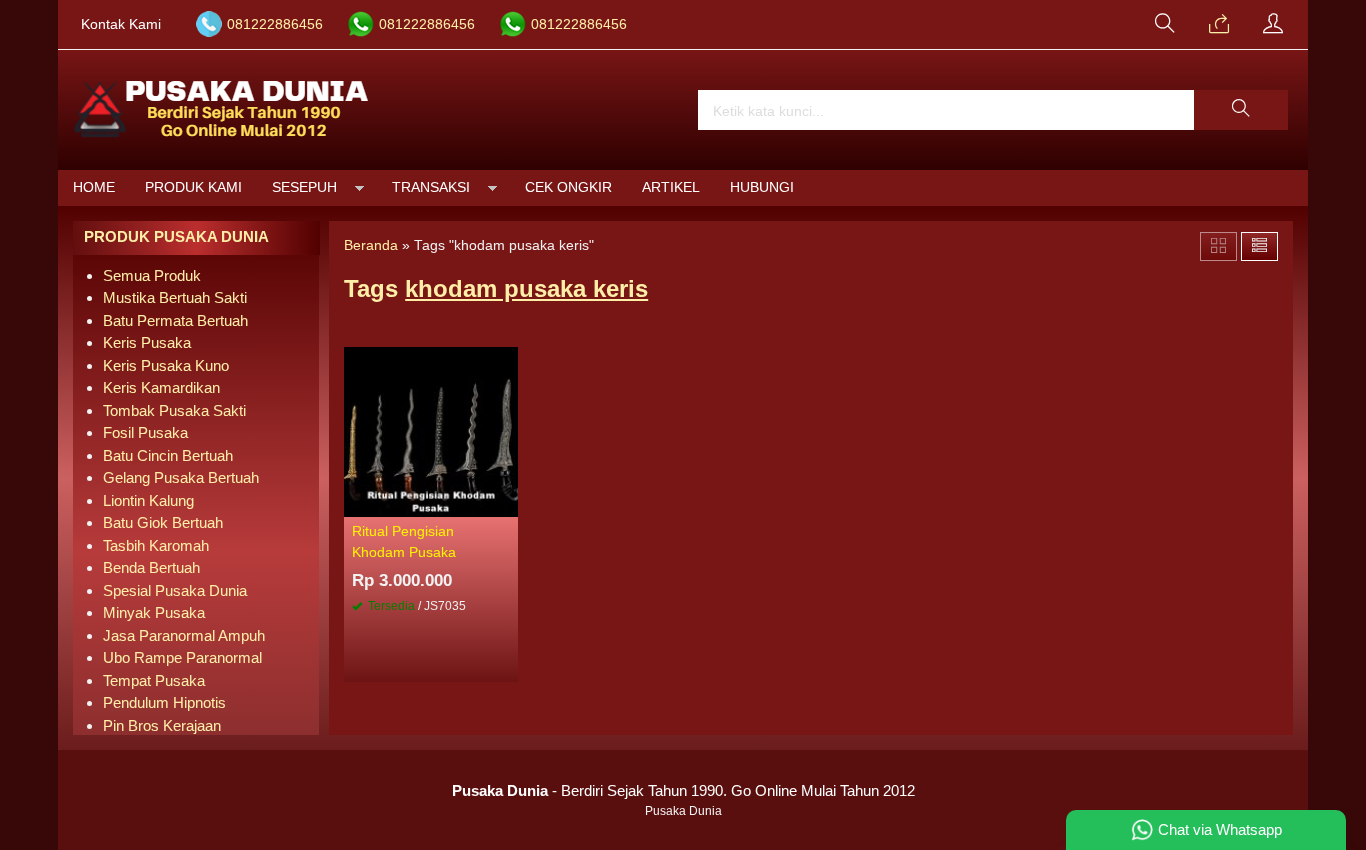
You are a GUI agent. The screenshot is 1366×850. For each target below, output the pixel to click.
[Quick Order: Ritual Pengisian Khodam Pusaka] (506, 501)
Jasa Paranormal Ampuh (184, 635)
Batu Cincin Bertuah (168, 455)
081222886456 (275, 24)
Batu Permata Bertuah (175, 320)
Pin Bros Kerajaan (162, 725)
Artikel (671, 187)
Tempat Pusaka (154, 680)
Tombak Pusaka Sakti (174, 410)
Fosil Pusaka (145, 432)
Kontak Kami (121, 24)
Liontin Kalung (148, 500)
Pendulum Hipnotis (164, 702)
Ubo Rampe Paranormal (182, 657)
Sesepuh (304, 187)
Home (94, 187)
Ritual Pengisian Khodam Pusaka (404, 541)
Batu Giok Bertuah (163, 522)
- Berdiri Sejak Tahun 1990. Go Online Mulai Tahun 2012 (683, 790)
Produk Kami (193, 187)
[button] (1241, 110)
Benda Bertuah (151, 567)
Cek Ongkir (568, 187)
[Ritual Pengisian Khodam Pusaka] (431, 430)
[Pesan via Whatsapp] (1219, 25)
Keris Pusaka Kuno (166, 365)
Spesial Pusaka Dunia (175, 590)
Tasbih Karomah (156, 545)
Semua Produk (152, 275)
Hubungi (762, 187)
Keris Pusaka (147, 342)
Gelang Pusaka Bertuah (181, 477)
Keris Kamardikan (161, 387)
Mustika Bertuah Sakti (175, 297)
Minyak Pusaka (154, 612)
